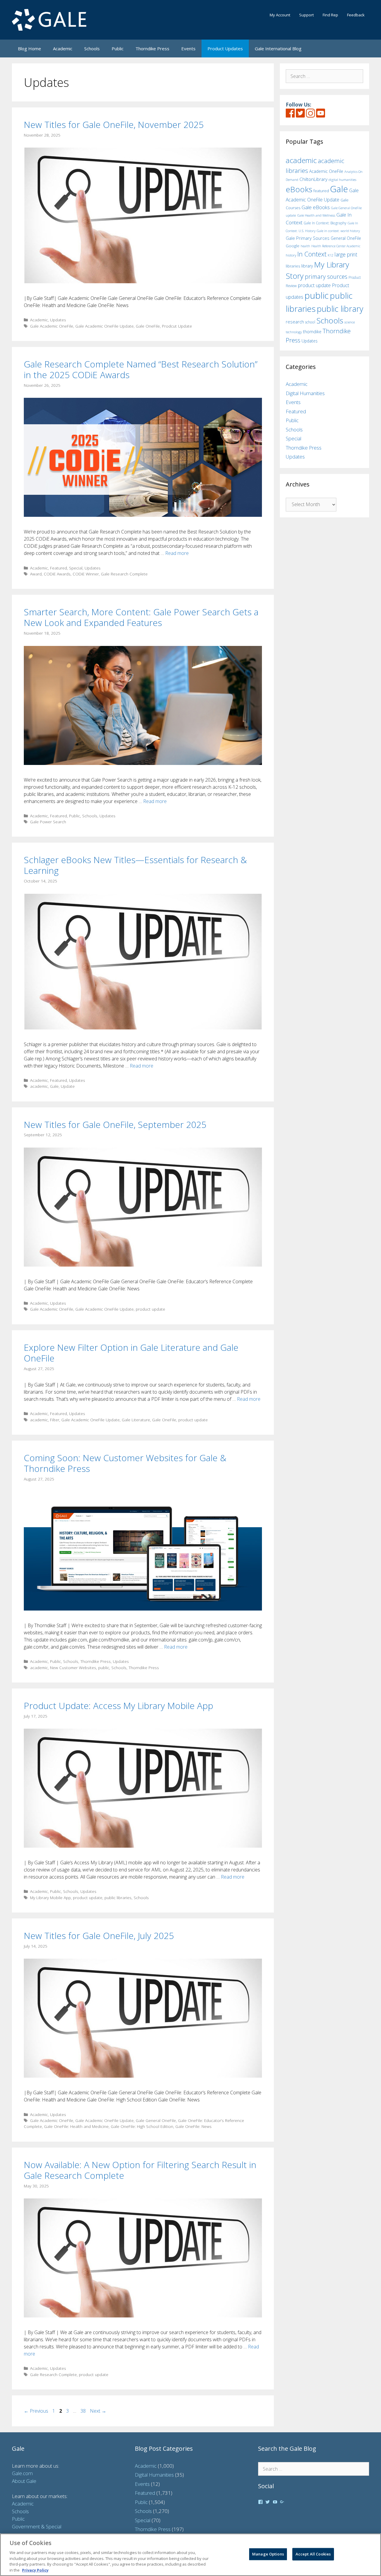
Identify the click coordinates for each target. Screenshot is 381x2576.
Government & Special (37, 2526)
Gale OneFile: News (193, 2126)
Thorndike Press (152, 48)
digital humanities (342, 180)
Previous (36, 2411)
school (310, 322)
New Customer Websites (73, 1667)
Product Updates (225, 48)
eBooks (299, 189)
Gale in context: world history (338, 231)
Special (76, 568)
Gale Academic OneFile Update (104, 326)
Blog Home (29, 48)
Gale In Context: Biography (325, 223)
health (305, 246)
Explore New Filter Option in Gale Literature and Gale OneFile (131, 1353)
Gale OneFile (148, 326)
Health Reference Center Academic (336, 246)
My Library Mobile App (50, 1897)
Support (306, 15)
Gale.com (22, 2473)
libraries (293, 266)
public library (340, 309)
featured (321, 191)
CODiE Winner (86, 574)
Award (36, 574)
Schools (92, 48)
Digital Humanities (305, 393)
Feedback (356, 15)
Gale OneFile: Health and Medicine (76, 2126)
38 (84, 2411)
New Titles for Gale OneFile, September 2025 (115, 1125)
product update (150, 1309)
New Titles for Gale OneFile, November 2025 (114, 125)
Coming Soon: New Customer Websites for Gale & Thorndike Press (125, 1463)
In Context (312, 254)
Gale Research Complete (124, 574)
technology (294, 332)
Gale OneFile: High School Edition (142, 2126)
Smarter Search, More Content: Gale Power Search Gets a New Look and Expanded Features (141, 617)
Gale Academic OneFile (52, 326)
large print (346, 254)
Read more (177, 553)
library (307, 266)
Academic (63, 48)
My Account (280, 15)
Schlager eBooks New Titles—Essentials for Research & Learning (135, 865)
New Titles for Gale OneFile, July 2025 (99, 1936)
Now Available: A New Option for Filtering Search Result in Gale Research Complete (140, 2170)
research (295, 322)
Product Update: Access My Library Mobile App (118, 1706)
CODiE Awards (57, 574)
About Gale (24, 2481)
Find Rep (330, 15)
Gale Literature (136, 1420)
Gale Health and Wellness (316, 215)
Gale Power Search (48, 822)
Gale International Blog (278, 48)
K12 (331, 255)
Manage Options (268, 2554)
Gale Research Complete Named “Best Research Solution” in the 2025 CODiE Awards (141, 369)
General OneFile (346, 238)
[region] (190, 2555)
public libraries (118, 1897)
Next (98, 2411)
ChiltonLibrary (313, 179)
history (291, 255)
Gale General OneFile (156, 2120)
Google (293, 246)
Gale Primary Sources (308, 238)
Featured (58, 568)
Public (118, 48)
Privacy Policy (35, 2570)
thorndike (312, 332)
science (350, 322)
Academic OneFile (326, 171)
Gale (54, 1086)
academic (39, 1086)
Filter (55, 1420)
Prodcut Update (177, 326)
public (104, 1667)
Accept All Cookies (313, 2554)
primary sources (326, 277)
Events (188, 48)
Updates (58, 320)
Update (68, 1086)
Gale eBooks (316, 207)
